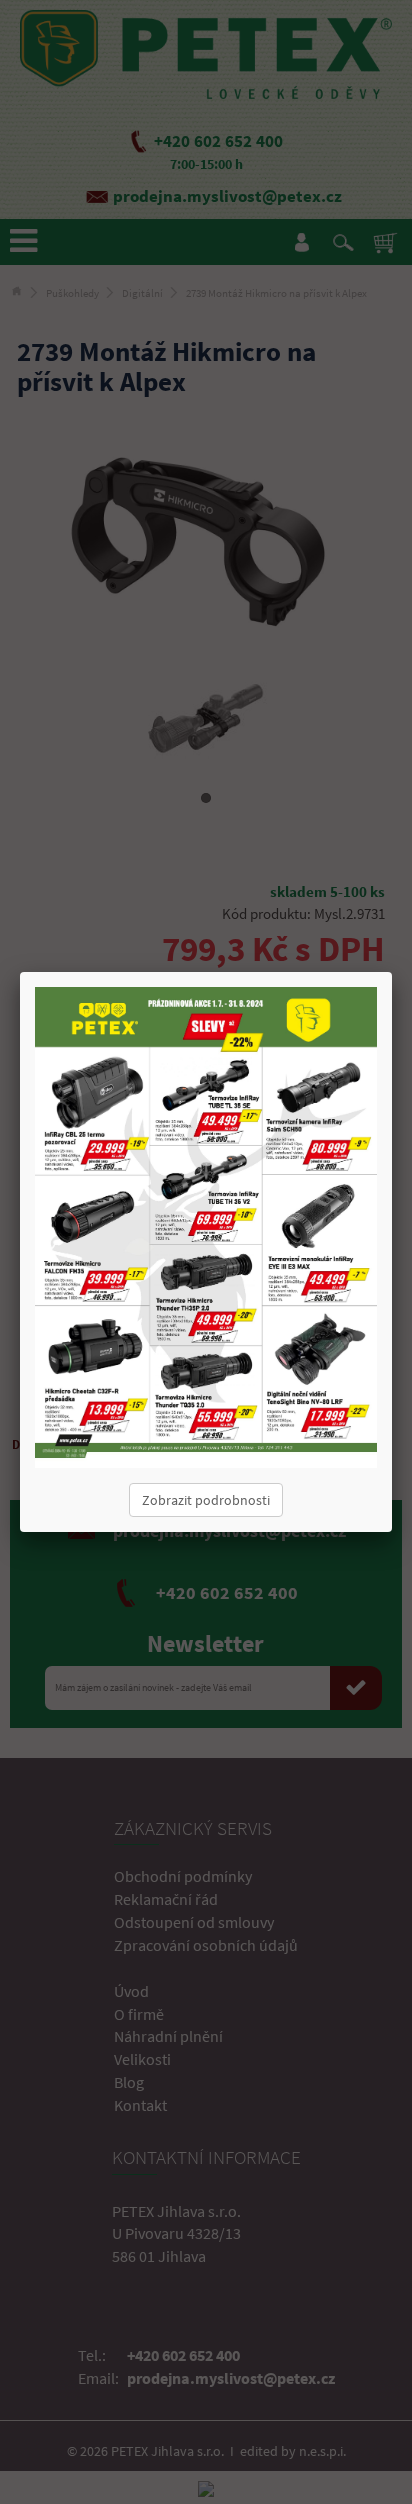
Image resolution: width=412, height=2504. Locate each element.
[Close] (392, 972)
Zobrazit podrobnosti (206, 1500)
